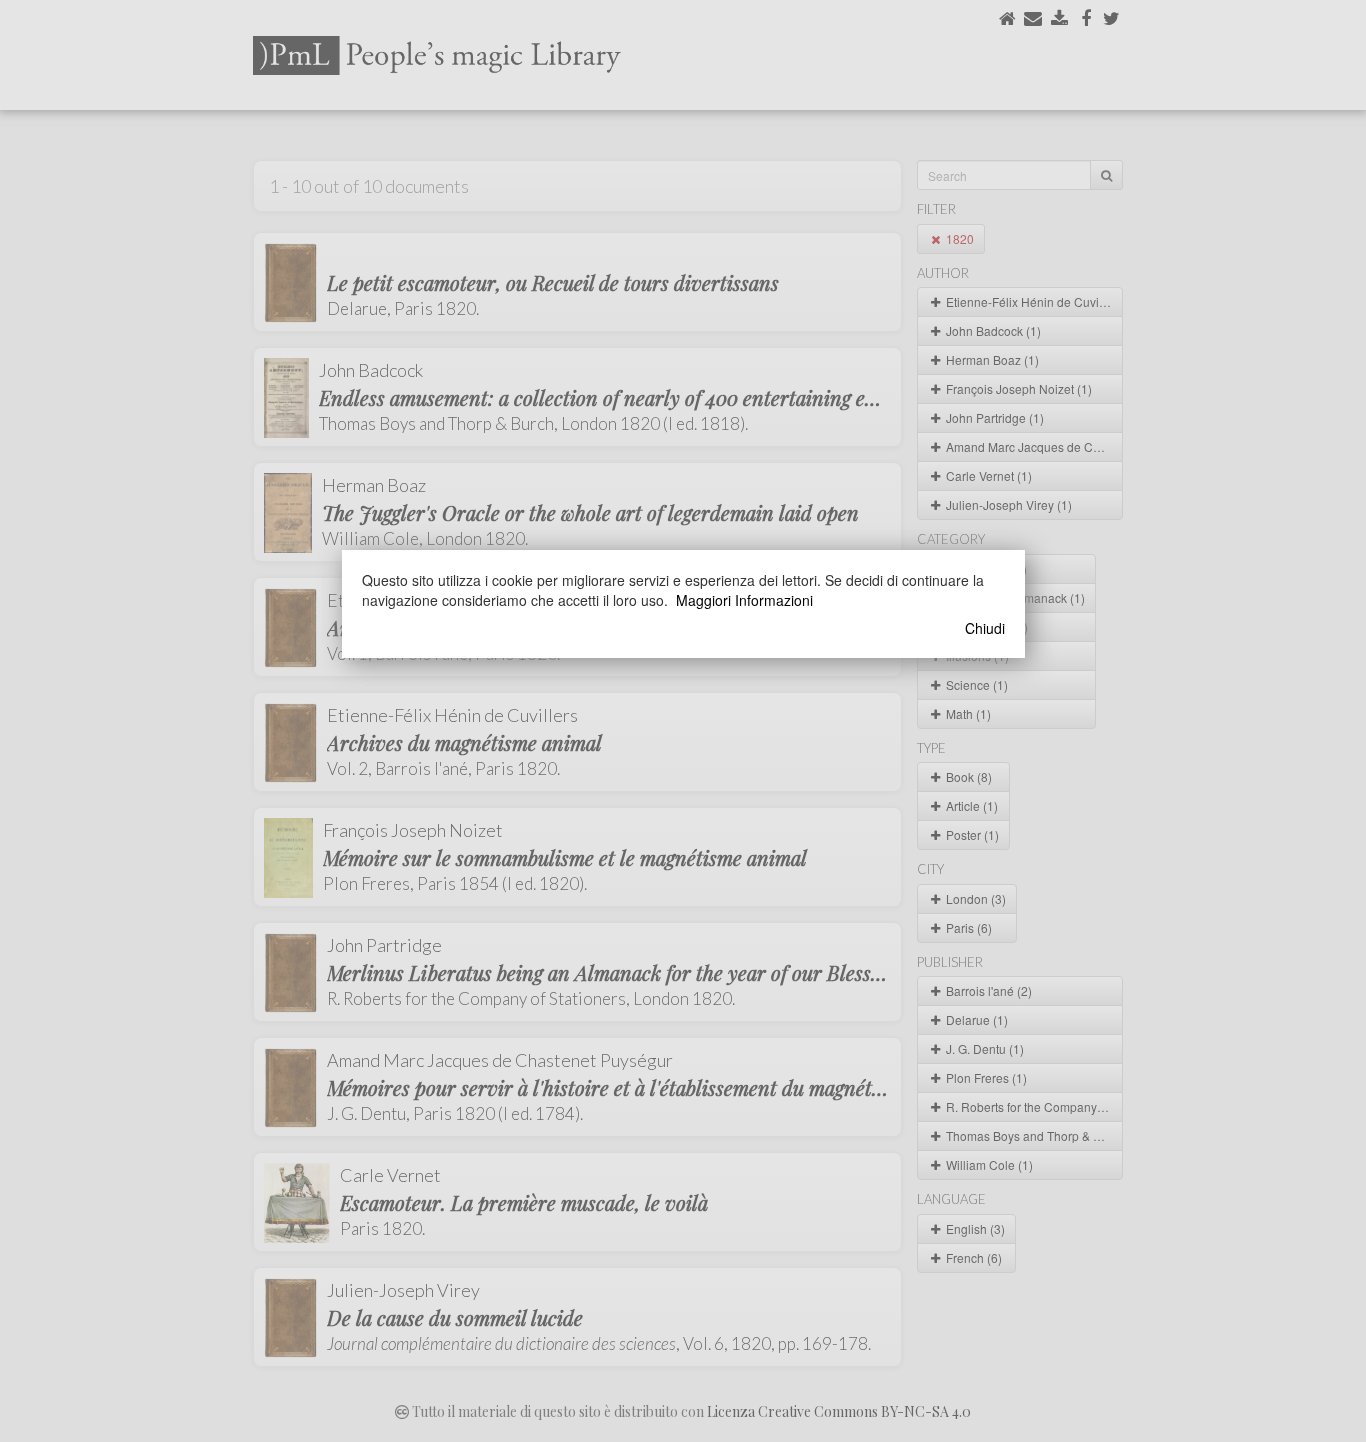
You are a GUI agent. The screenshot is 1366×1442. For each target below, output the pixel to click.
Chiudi (985, 628)
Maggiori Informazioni (744, 600)
